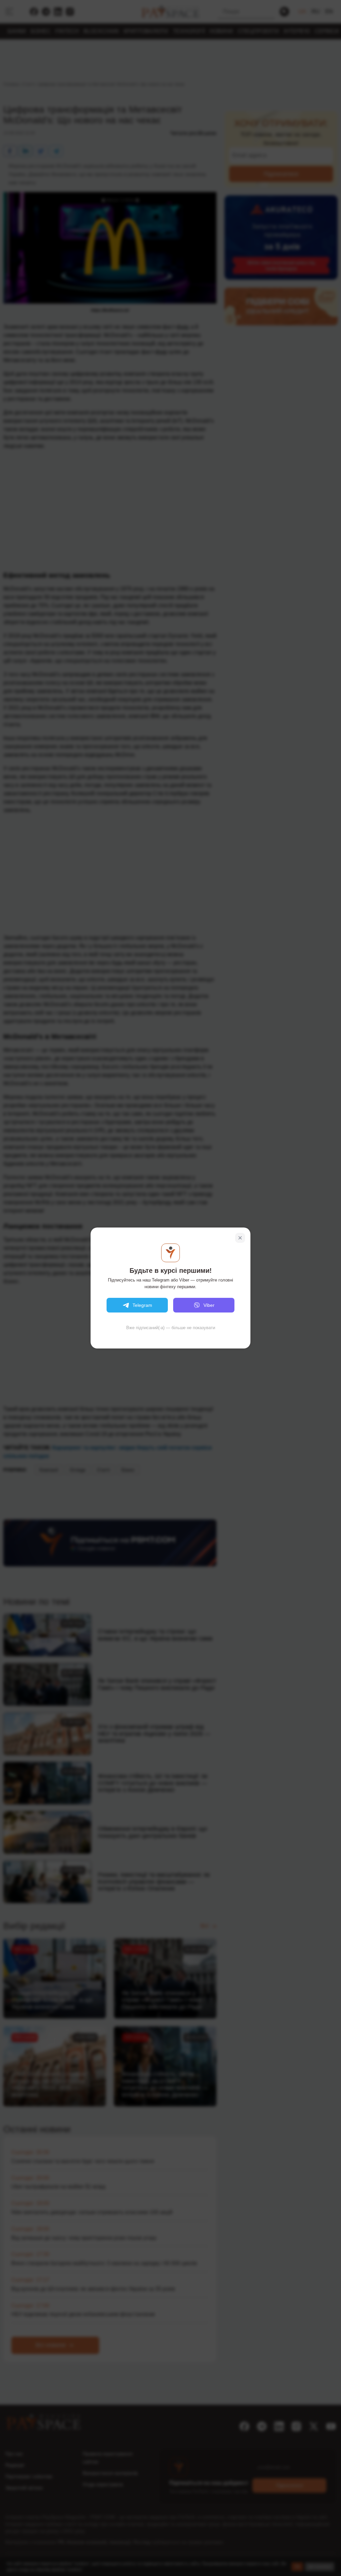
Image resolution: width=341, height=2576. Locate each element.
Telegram (142, 1305)
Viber (209, 1305)
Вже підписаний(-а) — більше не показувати (171, 1328)
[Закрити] (240, 1238)
